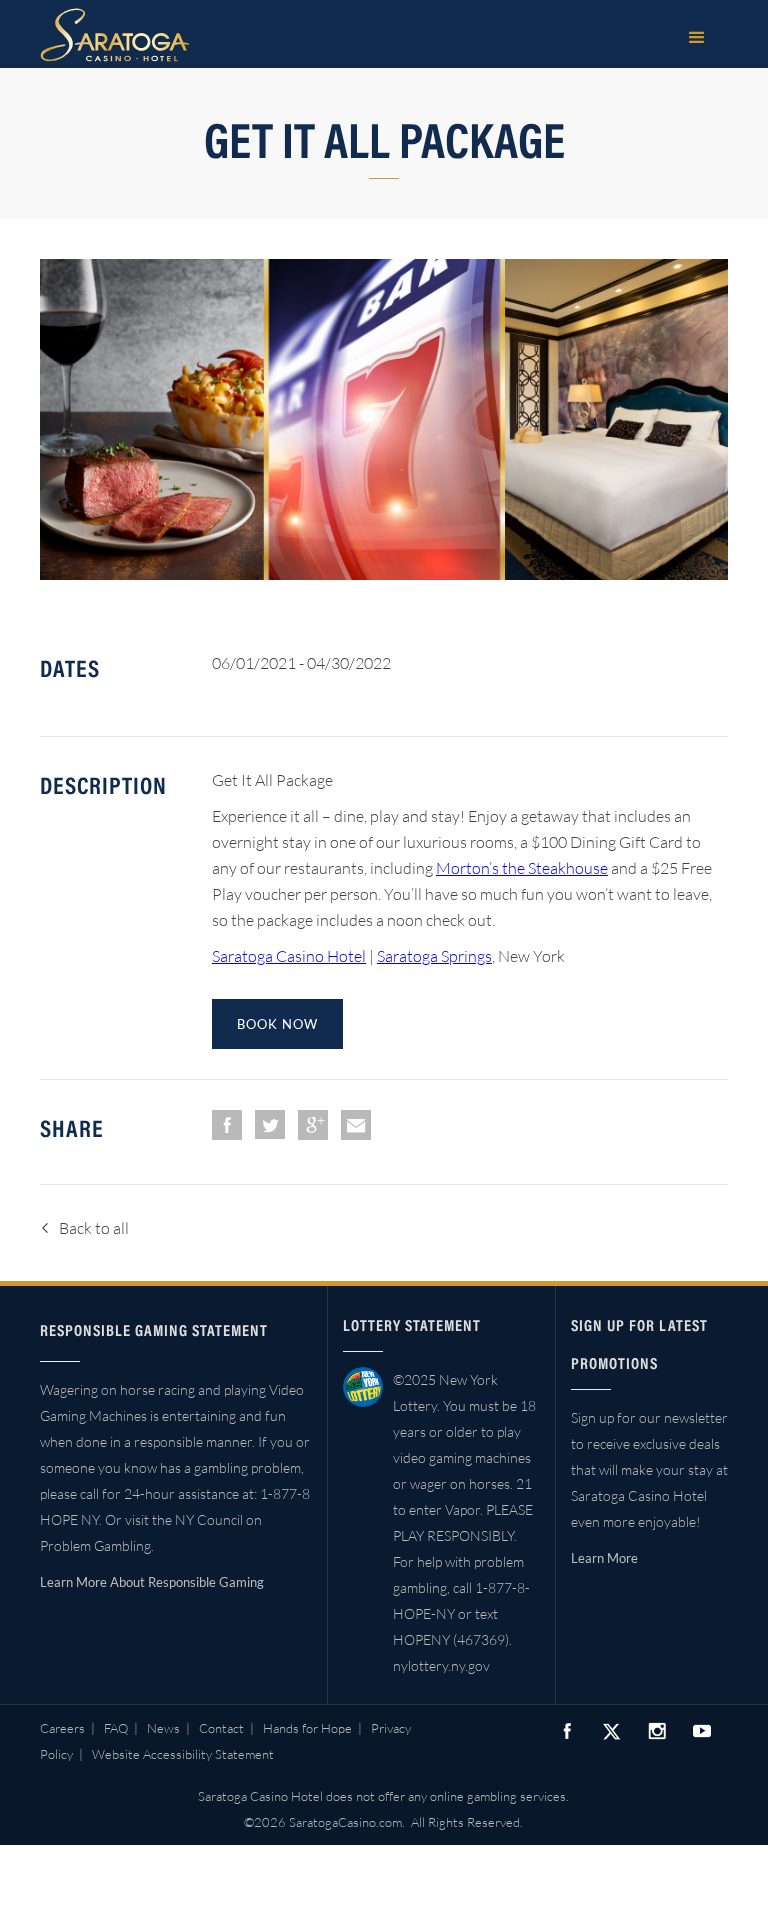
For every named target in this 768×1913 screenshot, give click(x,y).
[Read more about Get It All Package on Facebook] (227, 1125)
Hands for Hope (307, 1728)
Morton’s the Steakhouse (522, 868)
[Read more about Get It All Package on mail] (356, 1125)
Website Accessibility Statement (183, 1754)
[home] (115, 35)
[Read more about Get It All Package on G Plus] (313, 1125)
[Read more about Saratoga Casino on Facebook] (567, 1730)
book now (277, 1024)
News (163, 1728)
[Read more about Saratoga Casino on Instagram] (657, 1730)
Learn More (604, 1558)
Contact (221, 1728)
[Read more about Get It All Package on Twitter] (270, 1124)
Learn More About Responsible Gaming (152, 1582)
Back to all (94, 1228)
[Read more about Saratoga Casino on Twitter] (612, 1731)
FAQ (116, 1728)
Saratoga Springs (434, 956)
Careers (62, 1728)
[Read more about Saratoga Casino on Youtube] (702, 1730)
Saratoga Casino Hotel (289, 956)
